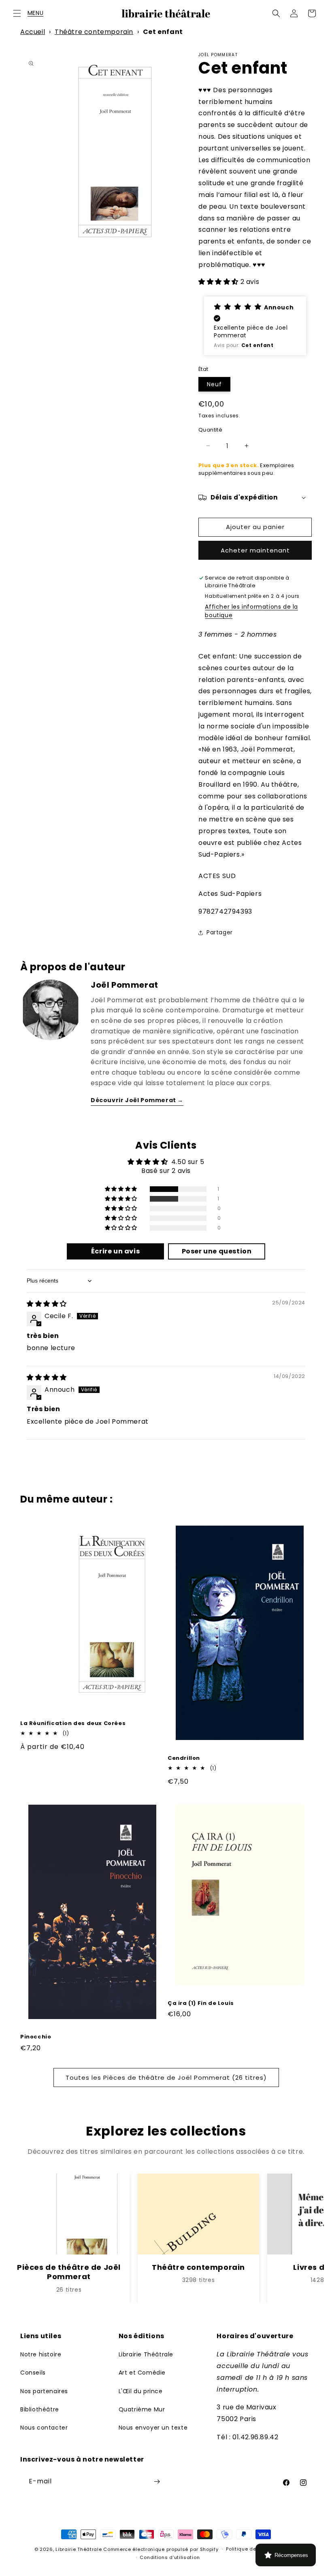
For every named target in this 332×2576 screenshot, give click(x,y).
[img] (47, 1304)
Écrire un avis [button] (115, 1251)
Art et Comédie (142, 2373)
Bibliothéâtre (40, 2409)
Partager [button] (220, 932)
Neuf (214, 384)
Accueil (33, 32)
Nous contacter (44, 2428)
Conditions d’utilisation (170, 2557)
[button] (17, 13)
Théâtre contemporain (94, 32)
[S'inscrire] (157, 2482)
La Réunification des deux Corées (73, 1724)
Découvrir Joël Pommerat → (137, 1100)
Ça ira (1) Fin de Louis (201, 2003)
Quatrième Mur (142, 2409)
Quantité (210, 430)
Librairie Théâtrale (146, 2354)
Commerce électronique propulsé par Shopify (161, 2549)
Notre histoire (41, 2354)
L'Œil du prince (141, 2391)
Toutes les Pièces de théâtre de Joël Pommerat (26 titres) (166, 2078)
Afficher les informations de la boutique (251, 611)
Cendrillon (184, 1758)
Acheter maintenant (255, 550)
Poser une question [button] (217, 1251)
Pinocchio (36, 2037)
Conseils (33, 2373)
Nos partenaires (44, 2391)
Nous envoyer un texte (153, 2428)
